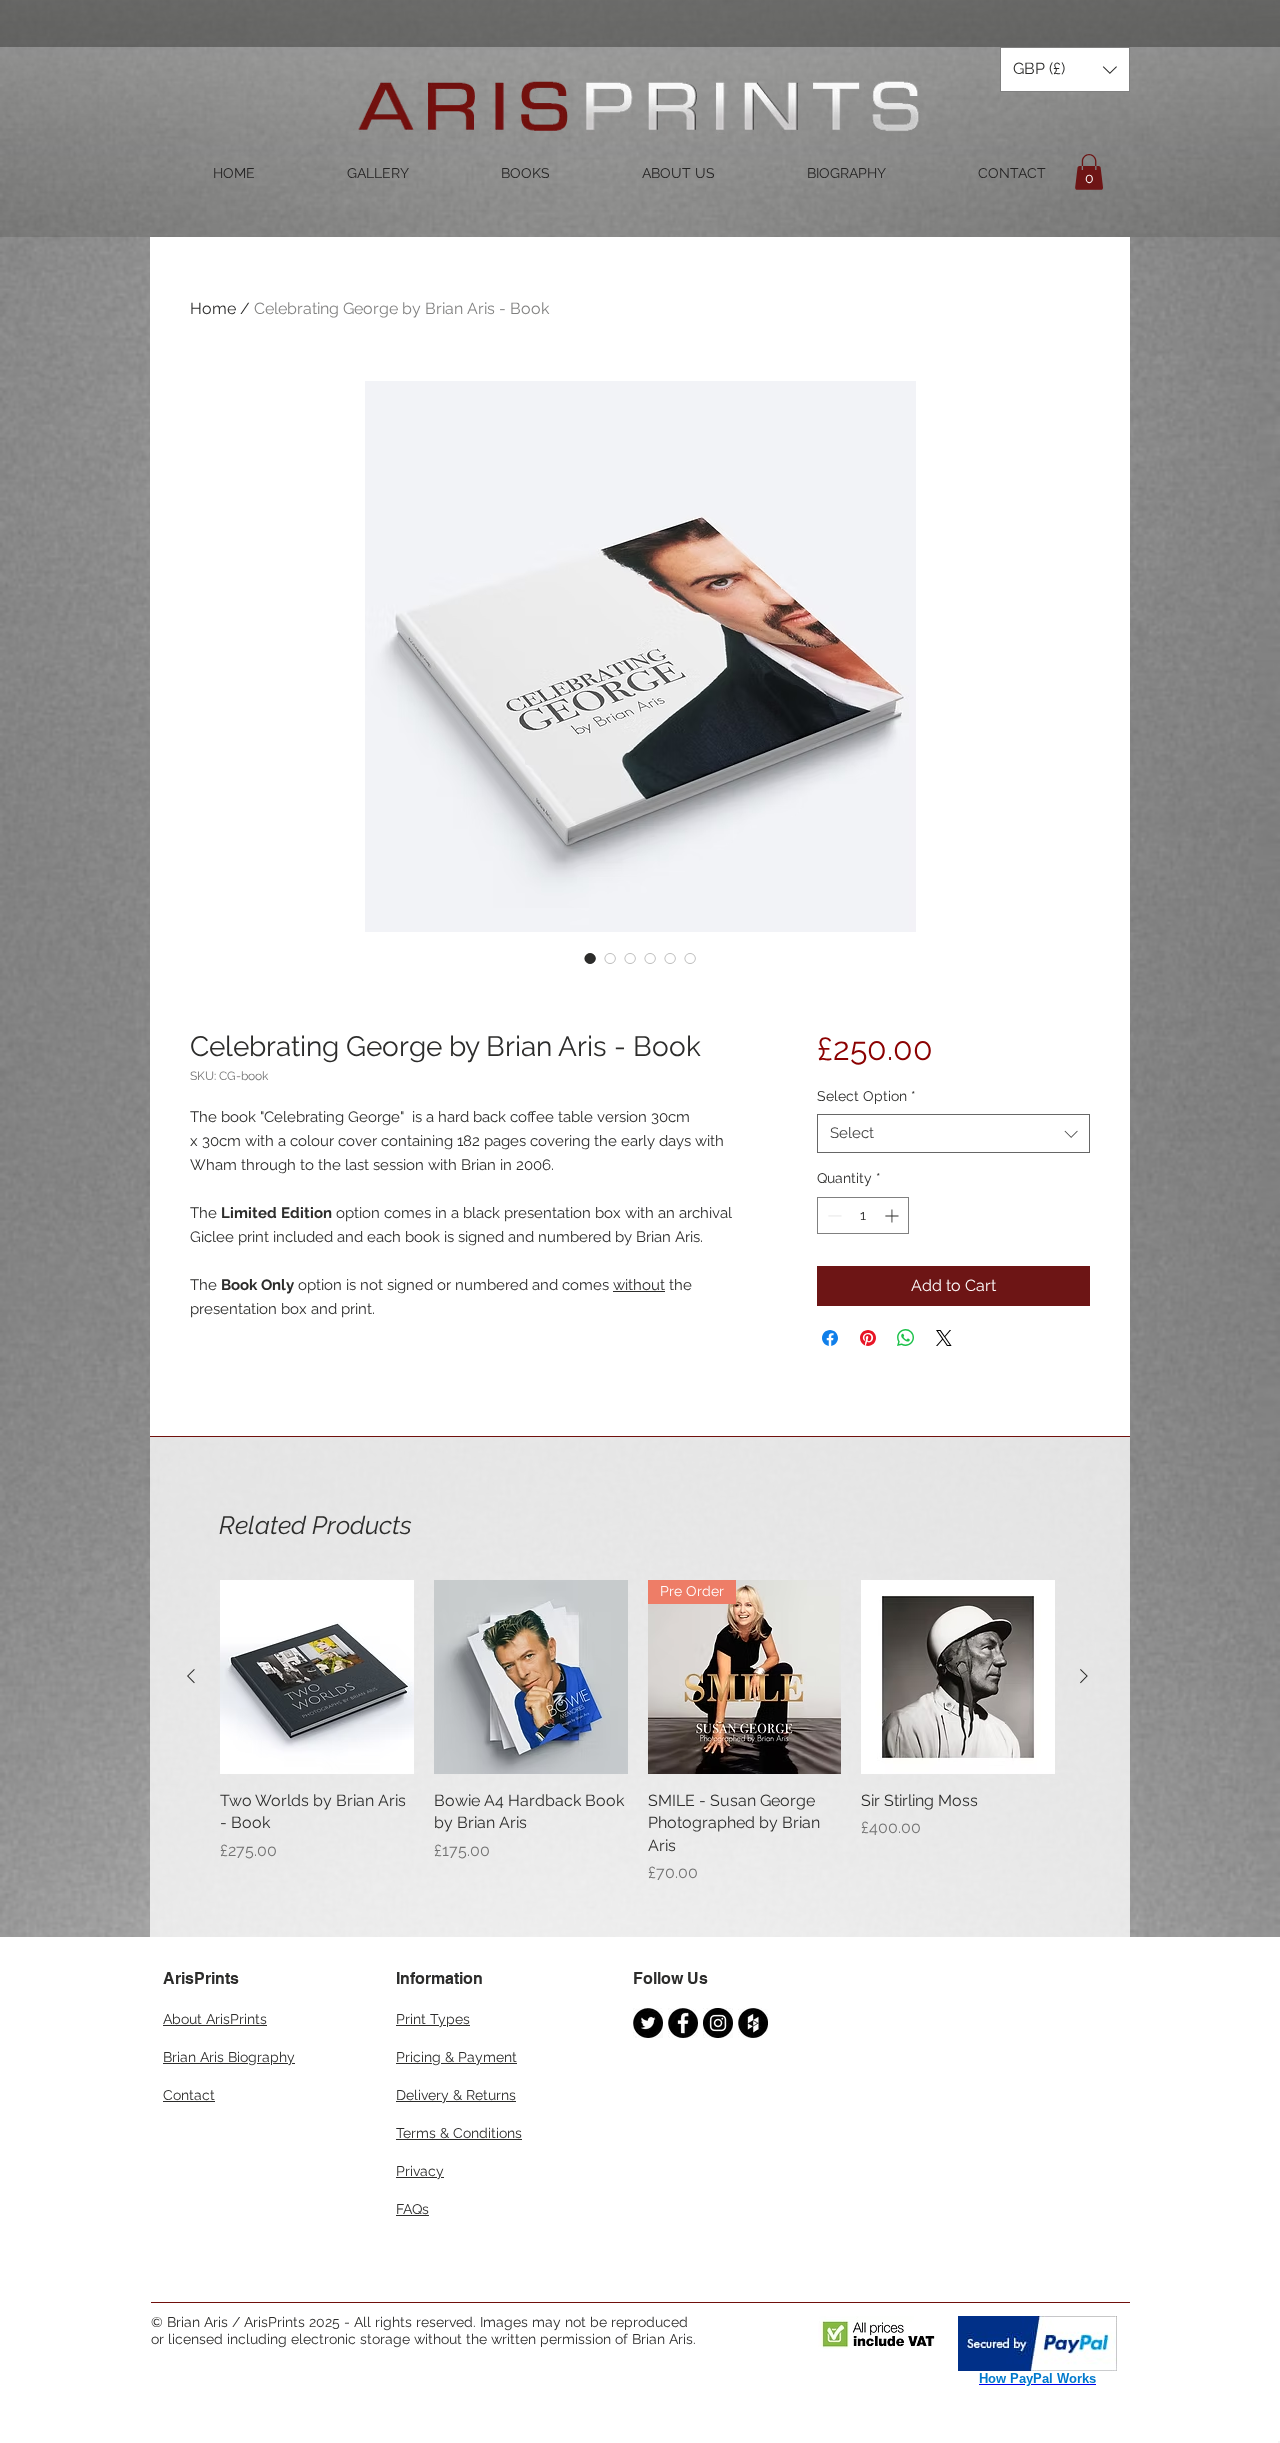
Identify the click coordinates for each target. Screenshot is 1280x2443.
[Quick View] (317, 1677)
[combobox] (953, 1133)
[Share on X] (944, 1338)
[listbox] (1065, 69)
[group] (637, 1732)
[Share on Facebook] (830, 1338)
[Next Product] (1084, 1676)
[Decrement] (832, 1215)
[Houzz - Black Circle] (753, 2023)
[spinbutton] (863, 1215)
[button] (1065, 69)
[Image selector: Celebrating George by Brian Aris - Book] (590, 958)
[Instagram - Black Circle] (718, 2023)
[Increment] (893, 1215)
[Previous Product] (191, 1676)
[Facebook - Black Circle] (683, 2023)
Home (213, 308)
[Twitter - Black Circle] (648, 2023)
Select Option (866, 1096)
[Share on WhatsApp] (906, 1338)
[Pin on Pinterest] (868, 1338)
